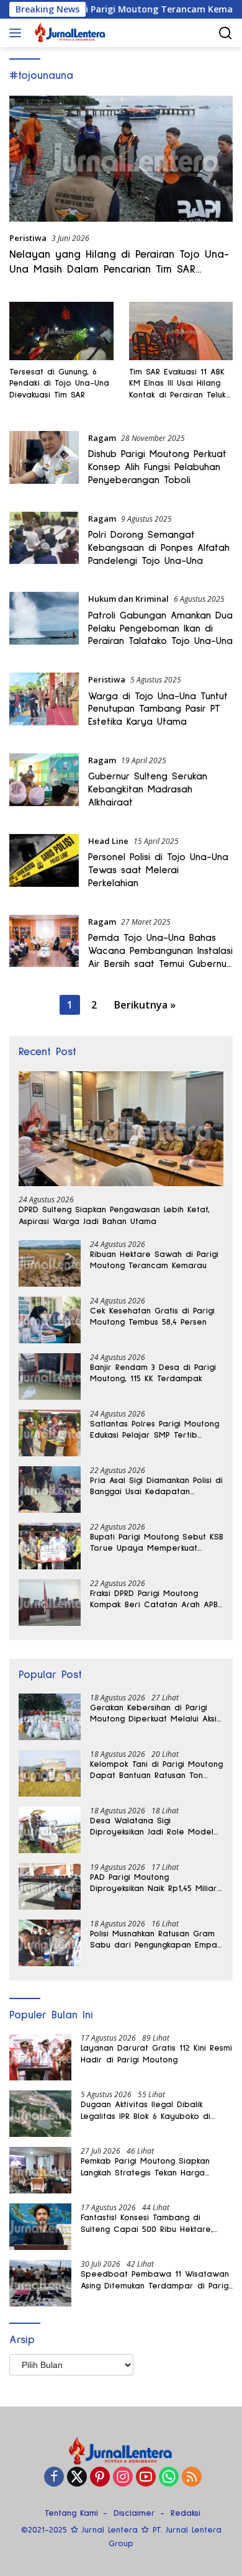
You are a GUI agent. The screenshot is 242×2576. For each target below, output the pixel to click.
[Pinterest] (100, 2478)
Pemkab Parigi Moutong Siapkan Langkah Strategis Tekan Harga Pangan (145, 2167)
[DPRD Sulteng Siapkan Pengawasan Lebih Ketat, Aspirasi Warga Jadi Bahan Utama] (121, 1129)
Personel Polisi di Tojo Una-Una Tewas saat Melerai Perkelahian (158, 870)
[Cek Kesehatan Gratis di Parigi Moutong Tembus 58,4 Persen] (50, 1320)
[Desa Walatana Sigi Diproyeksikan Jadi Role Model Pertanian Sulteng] (50, 1830)
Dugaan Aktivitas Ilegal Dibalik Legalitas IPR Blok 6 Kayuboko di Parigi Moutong (146, 2111)
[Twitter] (77, 2478)
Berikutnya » (145, 1005)
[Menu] (18, 33)
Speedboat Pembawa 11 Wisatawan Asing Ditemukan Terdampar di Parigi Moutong (155, 2280)
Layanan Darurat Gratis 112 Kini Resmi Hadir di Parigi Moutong (156, 2054)
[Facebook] (54, 2478)
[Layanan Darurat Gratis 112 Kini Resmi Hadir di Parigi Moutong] (40, 2057)
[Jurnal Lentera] (69, 33)
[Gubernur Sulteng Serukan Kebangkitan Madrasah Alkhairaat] (44, 784)
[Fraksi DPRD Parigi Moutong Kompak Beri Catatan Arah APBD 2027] (50, 1603)
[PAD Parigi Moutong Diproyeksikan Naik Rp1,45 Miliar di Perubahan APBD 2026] (50, 1886)
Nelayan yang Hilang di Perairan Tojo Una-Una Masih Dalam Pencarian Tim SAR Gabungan (119, 269)
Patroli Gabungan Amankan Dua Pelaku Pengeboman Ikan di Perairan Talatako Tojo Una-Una (160, 628)
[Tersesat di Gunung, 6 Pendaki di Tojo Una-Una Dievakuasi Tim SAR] (61, 331)
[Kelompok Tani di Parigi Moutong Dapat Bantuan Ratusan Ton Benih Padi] (50, 1773)
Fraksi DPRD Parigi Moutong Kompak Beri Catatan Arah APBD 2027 (157, 1600)
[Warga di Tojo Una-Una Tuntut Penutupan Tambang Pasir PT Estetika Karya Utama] (44, 704)
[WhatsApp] (169, 2478)
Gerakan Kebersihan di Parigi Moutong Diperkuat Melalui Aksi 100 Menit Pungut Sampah (153, 1714)
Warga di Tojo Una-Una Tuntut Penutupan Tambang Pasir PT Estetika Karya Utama (158, 709)
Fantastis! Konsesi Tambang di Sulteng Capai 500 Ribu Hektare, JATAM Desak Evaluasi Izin (147, 2224)
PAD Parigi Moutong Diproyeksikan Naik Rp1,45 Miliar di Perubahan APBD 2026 (154, 1884)
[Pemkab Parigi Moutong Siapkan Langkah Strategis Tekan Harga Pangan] (40, 2170)
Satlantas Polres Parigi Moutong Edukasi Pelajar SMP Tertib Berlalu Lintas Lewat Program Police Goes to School (155, 1430)
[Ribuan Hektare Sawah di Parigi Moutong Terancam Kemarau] (50, 1263)
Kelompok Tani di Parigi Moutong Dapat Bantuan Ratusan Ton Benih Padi (156, 1771)
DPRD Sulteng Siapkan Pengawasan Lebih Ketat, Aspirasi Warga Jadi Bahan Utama (114, 1215)
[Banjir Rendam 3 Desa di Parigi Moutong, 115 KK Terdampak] (50, 1376)
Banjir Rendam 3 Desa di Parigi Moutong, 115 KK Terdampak (153, 1373)
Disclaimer (134, 2513)
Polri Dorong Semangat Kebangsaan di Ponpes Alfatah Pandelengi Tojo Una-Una (159, 548)
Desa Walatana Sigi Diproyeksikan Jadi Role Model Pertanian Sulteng (152, 1827)
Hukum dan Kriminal (128, 599)
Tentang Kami (71, 2513)
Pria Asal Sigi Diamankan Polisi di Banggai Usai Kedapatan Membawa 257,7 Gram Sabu (156, 1487)
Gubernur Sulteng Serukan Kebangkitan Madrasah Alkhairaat (148, 789)
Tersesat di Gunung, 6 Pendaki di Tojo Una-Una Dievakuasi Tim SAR (59, 383)
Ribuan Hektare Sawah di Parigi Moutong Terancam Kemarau (154, 1260)
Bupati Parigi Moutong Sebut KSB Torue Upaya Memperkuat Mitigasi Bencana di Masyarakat (157, 1543)
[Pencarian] (226, 33)
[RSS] (192, 2478)
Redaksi (186, 2513)
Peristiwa (28, 238)
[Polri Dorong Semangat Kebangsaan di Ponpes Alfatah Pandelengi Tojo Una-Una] (44, 543)
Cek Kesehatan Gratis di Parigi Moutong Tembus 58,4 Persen (152, 1317)
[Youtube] (146, 2478)
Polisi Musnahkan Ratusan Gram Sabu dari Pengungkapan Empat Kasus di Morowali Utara (155, 1940)
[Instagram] (123, 2478)
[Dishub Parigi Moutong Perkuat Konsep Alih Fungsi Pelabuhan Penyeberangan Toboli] (44, 462)
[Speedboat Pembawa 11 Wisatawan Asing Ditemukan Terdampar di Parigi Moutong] (40, 2283)
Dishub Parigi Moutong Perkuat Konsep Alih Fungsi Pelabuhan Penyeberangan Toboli (157, 467)
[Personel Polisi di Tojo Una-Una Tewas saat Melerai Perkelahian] (44, 865)
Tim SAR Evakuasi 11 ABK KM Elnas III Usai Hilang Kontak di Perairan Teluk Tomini (177, 384)
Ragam (102, 438)
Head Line (108, 841)
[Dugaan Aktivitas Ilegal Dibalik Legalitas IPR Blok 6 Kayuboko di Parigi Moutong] (40, 2114)
